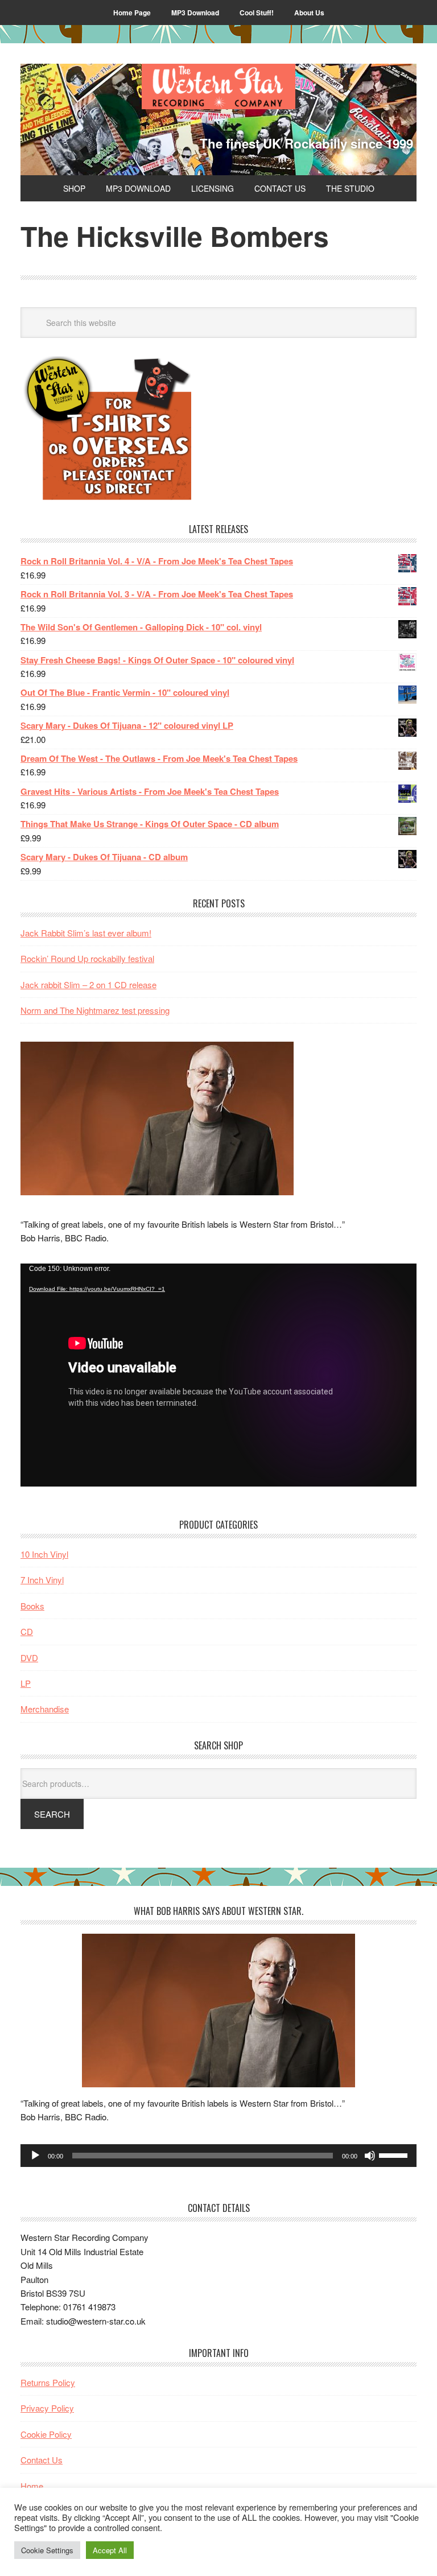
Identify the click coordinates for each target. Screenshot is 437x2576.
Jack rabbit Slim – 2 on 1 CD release (88, 984)
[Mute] (370, 2156)
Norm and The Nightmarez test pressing (95, 1010)
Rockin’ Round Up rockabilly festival (87, 958)
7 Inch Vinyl (42, 1580)
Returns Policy (48, 2382)
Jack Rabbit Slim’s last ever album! (86, 933)
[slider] (395, 2154)
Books (32, 1606)
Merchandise (45, 1709)
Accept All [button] (110, 2550)
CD (27, 1631)
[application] (218, 1375)
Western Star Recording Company (218, 86)
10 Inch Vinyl (44, 1554)
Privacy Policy (47, 2408)
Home (32, 2486)
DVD (29, 1658)
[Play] (35, 2156)
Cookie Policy (46, 2434)
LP (26, 1683)
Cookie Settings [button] (47, 2550)
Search (52, 1814)
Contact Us (42, 2460)
